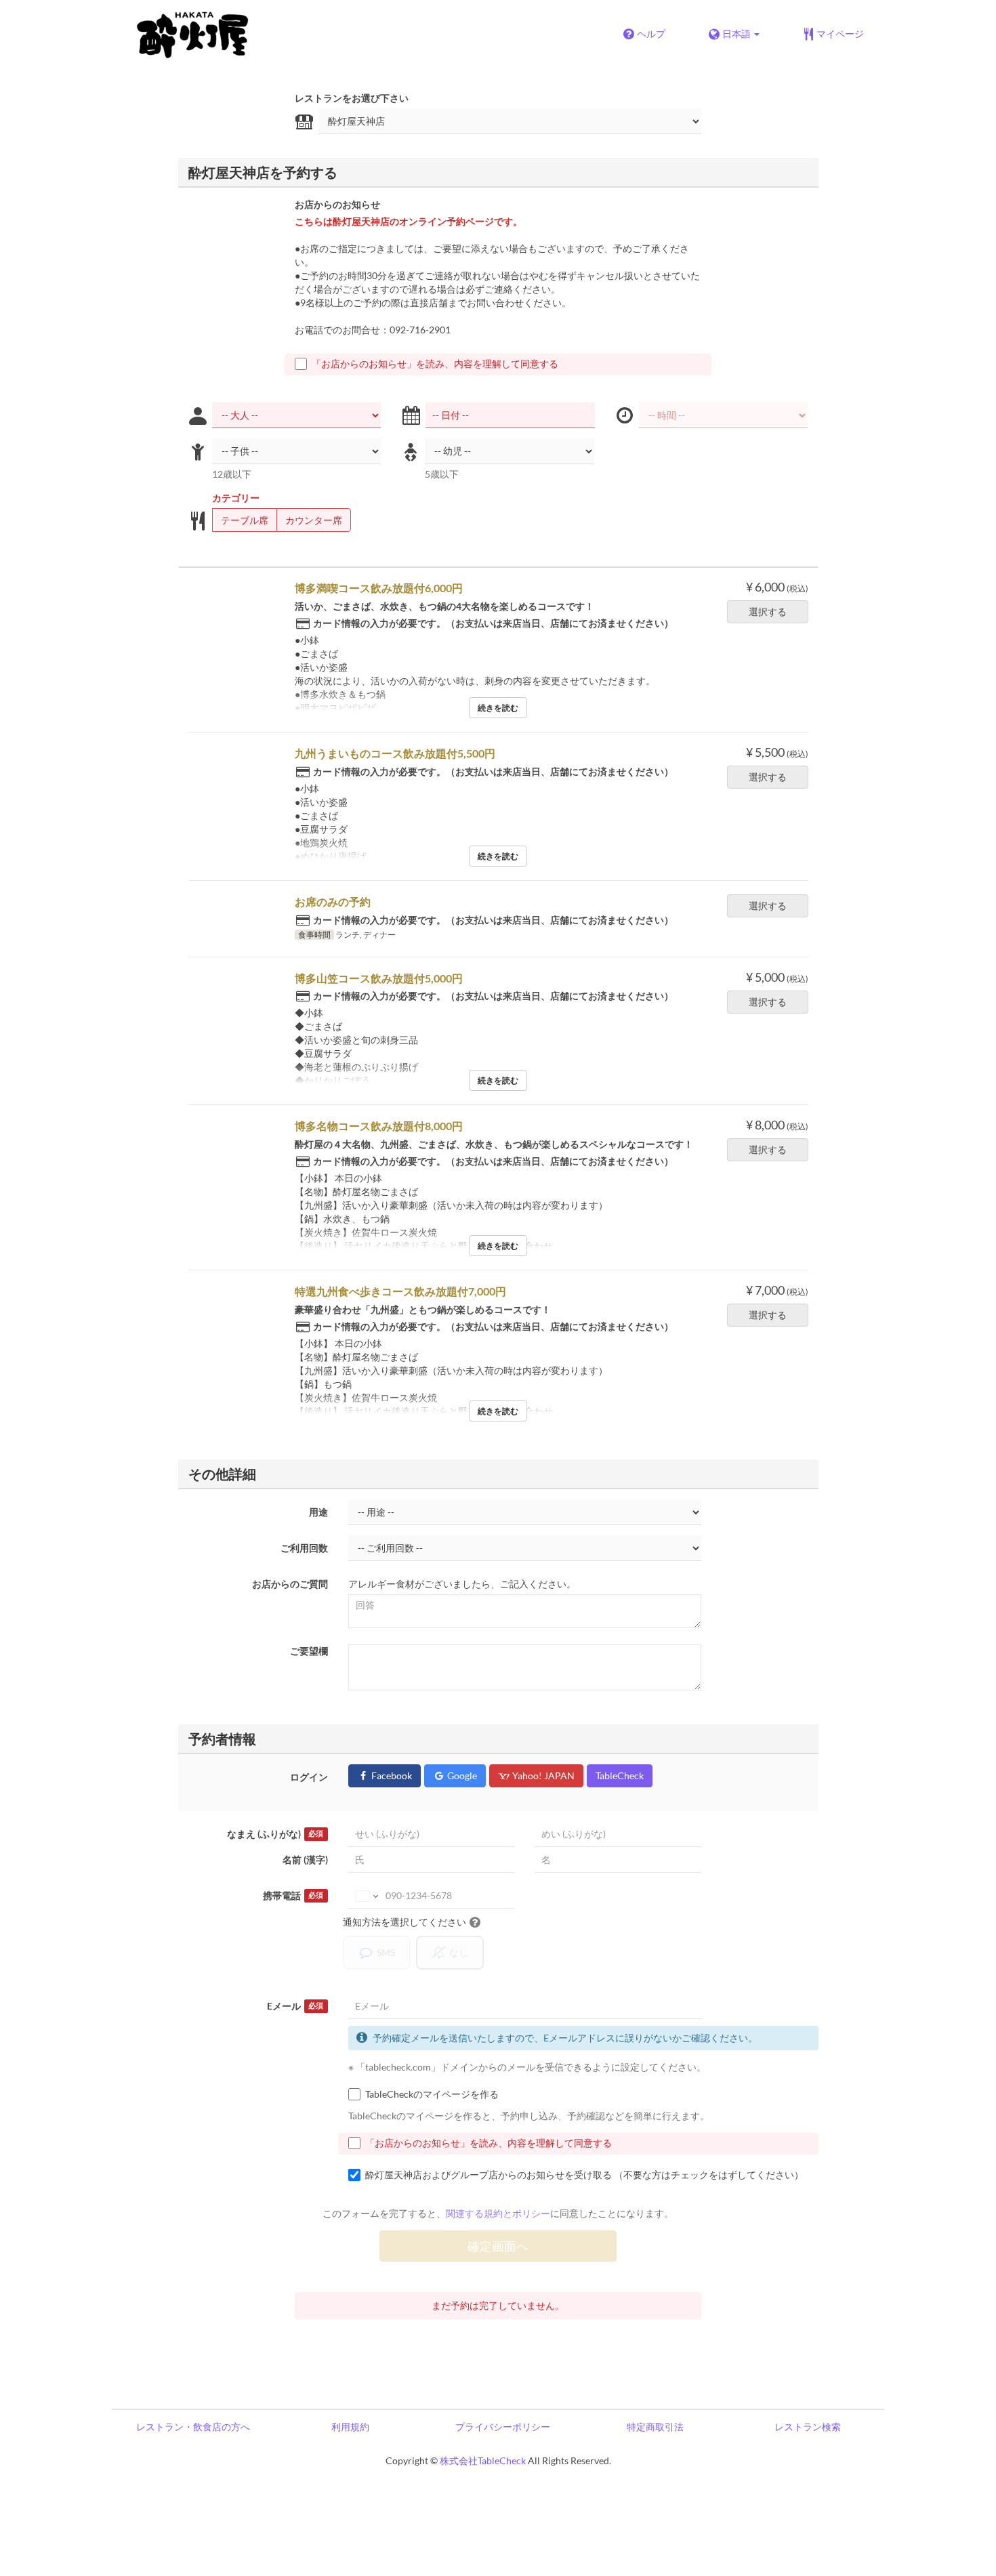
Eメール (295, 2006)
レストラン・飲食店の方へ (193, 2427)
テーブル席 (245, 520)
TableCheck (620, 1775)
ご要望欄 (309, 1651)
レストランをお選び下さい (352, 98)
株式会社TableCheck (483, 2460)
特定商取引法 (655, 2427)
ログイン (309, 1777)
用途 (318, 1512)
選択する (768, 611)
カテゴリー (236, 498)
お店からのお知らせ (337, 204)
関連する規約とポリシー (498, 2213)
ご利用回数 (304, 1548)
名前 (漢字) (305, 1860)
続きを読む (498, 708)
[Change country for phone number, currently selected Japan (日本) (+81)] (366, 1896)
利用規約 (350, 2427)
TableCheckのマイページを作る (432, 2094)
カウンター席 (314, 520)
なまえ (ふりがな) (275, 1834)
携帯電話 (293, 1895)
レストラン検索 (808, 2427)
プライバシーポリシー (503, 2427)
